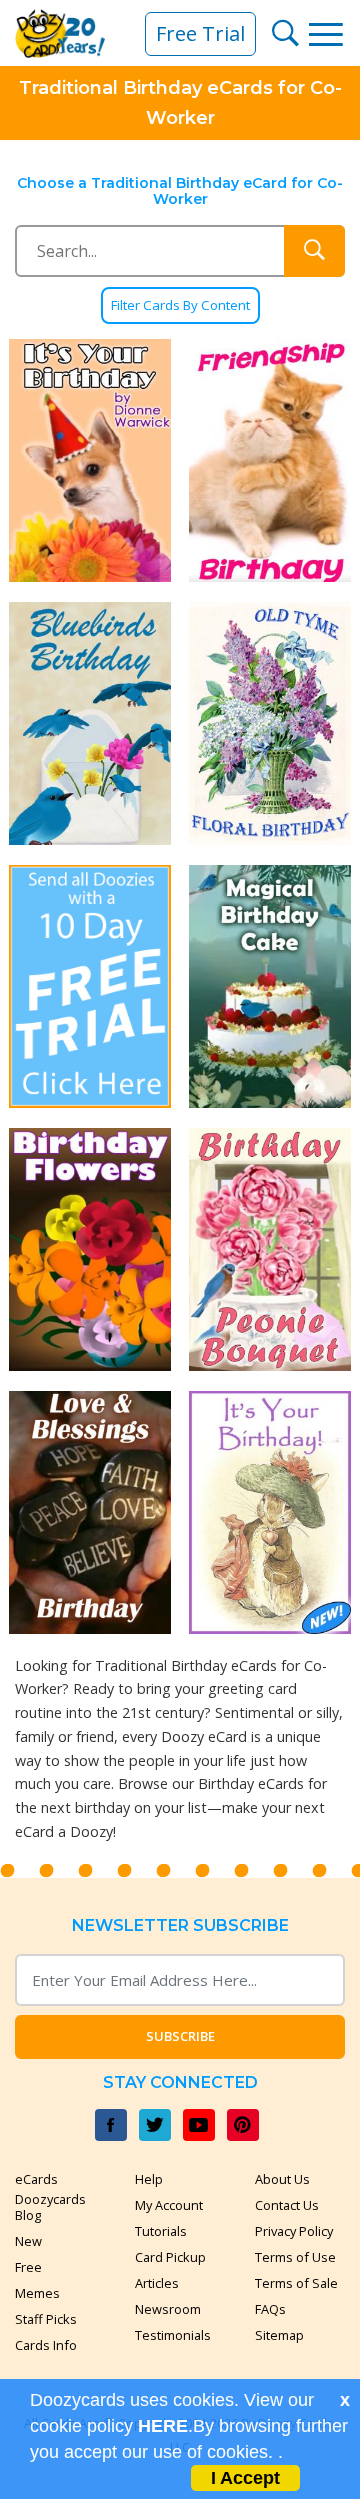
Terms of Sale (296, 2283)
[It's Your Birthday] (270, 1512)
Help (149, 2179)
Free (28, 2267)
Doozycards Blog (50, 2207)
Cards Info (46, 2345)
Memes (37, 2293)
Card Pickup (170, 2257)
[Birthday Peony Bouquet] (270, 1249)
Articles (157, 2283)
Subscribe (180, 2036)
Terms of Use (295, 2257)
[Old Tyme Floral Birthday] (270, 723)
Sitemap (279, 2335)
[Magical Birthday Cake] (270, 986)
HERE (163, 2426)
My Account (169, 2205)
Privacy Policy (294, 2231)
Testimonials (173, 2335)
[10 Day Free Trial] (90, 986)
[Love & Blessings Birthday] (90, 1512)
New (28, 2241)
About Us (282, 2179)
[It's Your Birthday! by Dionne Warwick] (90, 460)
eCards (36, 2179)
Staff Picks (46, 2319)
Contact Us (287, 2205)
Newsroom (168, 2309)
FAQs (270, 2309)
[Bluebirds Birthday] (90, 723)
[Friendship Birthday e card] (270, 460)
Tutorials (161, 2231)
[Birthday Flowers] (90, 1249)
